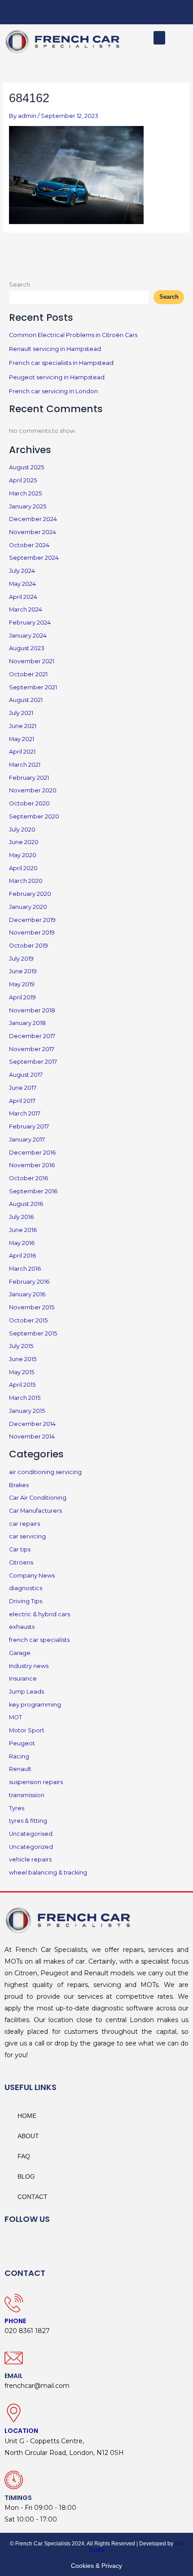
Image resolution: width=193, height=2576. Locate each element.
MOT (15, 1717)
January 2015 (27, 1411)
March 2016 (25, 1269)
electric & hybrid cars (39, 1614)
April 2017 (22, 1101)
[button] (159, 38)
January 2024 (28, 636)
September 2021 (33, 687)
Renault (20, 1769)
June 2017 (23, 1088)
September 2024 (34, 558)
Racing (19, 1756)
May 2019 (22, 984)
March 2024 (26, 609)
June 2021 (23, 726)
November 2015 (32, 1307)
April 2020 (23, 868)
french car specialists (39, 1640)
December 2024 (33, 519)
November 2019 (32, 933)
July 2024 (22, 571)
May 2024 (22, 584)
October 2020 (29, 803)
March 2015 (25, 1398)
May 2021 (22, 739)
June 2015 (23, 1359)
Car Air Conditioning (38, 1498)
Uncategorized (31, 1847)
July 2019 (21, 959)
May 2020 (23, 855)
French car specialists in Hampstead (61, 363)
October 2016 (29, 1178)
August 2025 (26, 467)
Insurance (23, 1679)
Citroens (21, 1562)
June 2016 (23, 1230)
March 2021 (25, 765)
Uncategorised (31, 1834)
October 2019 (29, 946)
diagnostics (26, 1588)
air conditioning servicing (45, 1472)
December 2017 (32, 1036)
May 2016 (22, 1243)
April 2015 (22, 1385)
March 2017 (25, 1113)
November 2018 (32, 1010)
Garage (20, 1653)
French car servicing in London (53, 391)
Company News (32, 1576)
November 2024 (33, 532)
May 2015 (22, 1372)
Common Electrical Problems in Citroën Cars (73, 335)
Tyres (17, 1808)
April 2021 (22, 752)
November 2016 (32, 1165)
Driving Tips (26, 1601)
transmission (27, 1795)
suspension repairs (36, 1782)
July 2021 (21, 713)
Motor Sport (27, 1730)
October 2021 (28, 674)
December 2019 (32, 920)
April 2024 (23, 597)
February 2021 (29, 778)
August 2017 (26, 1075)
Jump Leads (26, 1692)
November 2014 (32, 1436)
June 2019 (23, 971)
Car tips (20, 1549)
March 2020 (26, 881)
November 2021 (32, 661)
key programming (35, 1705)
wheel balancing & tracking (48, 1872)
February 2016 (29, 1282)
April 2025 (23, 480)
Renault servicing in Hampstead (55, 349)
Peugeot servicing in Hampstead (57, 377)
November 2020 (33, 790)
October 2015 (28, 1320)
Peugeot (22, 1743)
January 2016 (27, 1294)
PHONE (15, 2321)
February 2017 (29, 1126)
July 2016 (21, 1217)
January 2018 (27, 1023)
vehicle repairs (30, 1859)
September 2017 (33, 1062)
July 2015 (21, 1346)
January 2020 (28, 907)
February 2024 (30, 623)
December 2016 (32, 1153)
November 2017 (32, 1049)
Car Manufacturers (35, 1511)
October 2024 (29, 545)
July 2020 (22, 829)
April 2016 (22, 1256)
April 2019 (22, 997)
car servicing (27, 1536)
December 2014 (32, 1424)
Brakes (19, 1485)
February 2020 (30, 894)
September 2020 (34, 816)
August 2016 (26, 1204)
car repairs (24, 1524)
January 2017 (27, 1140)
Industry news (29, 1666)
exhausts (22, 1627)
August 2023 (27, 648)
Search (20, 285)
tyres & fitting (28, 1821)
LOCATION (21, 2431)
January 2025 (28, 506)
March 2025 (25, 493)
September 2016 (33, 1191)
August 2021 (26, 700)
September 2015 (33, 1333)
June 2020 (24, 842)
